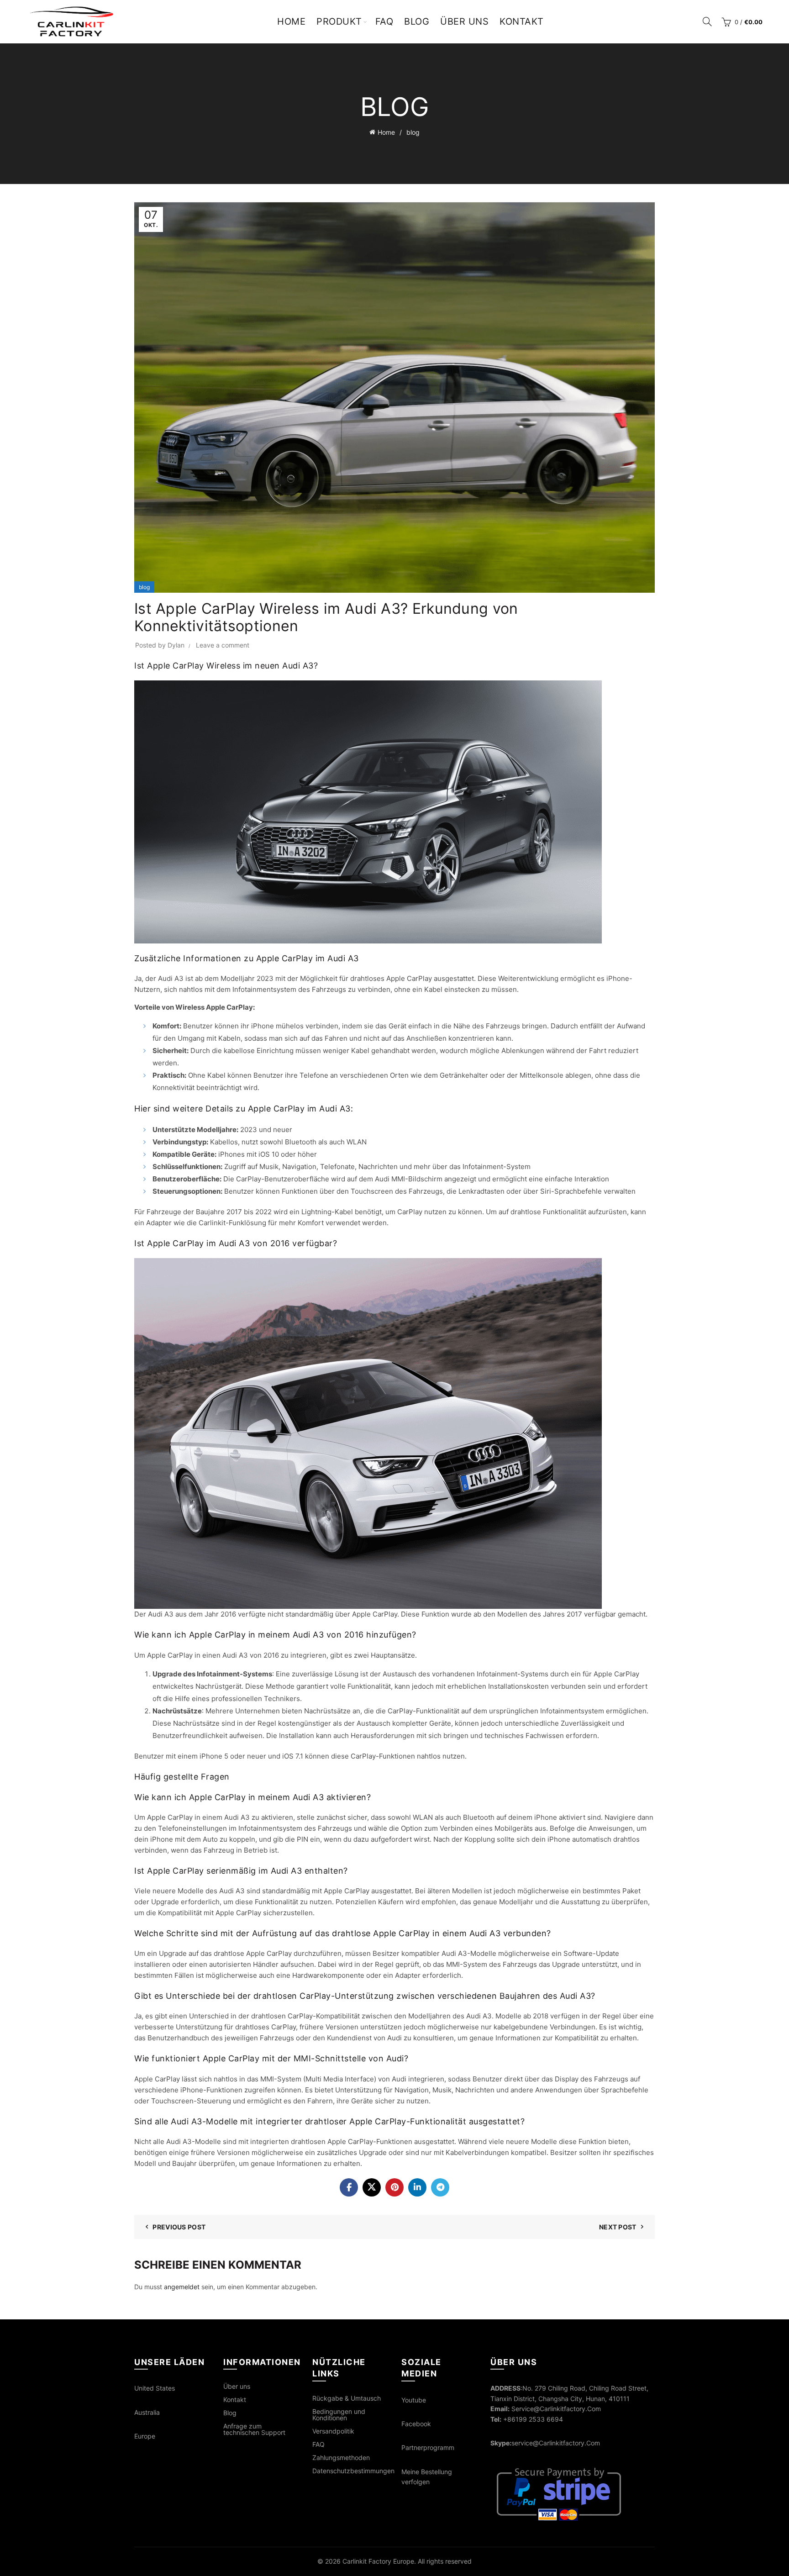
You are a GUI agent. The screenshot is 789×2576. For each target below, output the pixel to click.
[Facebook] (349, 2187)
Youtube (414, 2400)
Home (291, 21)
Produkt (339, 21)
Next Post (618, 2227)
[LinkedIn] (417, 2187)
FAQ (384, 21)
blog (413, 132)
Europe (145, 2436)
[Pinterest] (394, 2187)
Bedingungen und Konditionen (339, 2415)
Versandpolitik (333, 2431)
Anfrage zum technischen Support (254, 2429)
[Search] (707, 21)
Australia (147, 2412)
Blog (417, 21)
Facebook (416, 2424)
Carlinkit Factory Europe (378, 2561)
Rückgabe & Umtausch (347, 2398)
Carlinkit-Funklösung (232, 1223)
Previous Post (179, 2227)
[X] (372, 2187)
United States (155, 2388)
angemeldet (182, 2287)
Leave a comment (223, 645)
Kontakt (522, 21)
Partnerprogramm (428, 2447)
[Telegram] (440, 2187)
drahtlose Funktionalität (548, 1212)
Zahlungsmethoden (341, 2457)
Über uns (464, 21)
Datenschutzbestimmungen (353, 2471)
